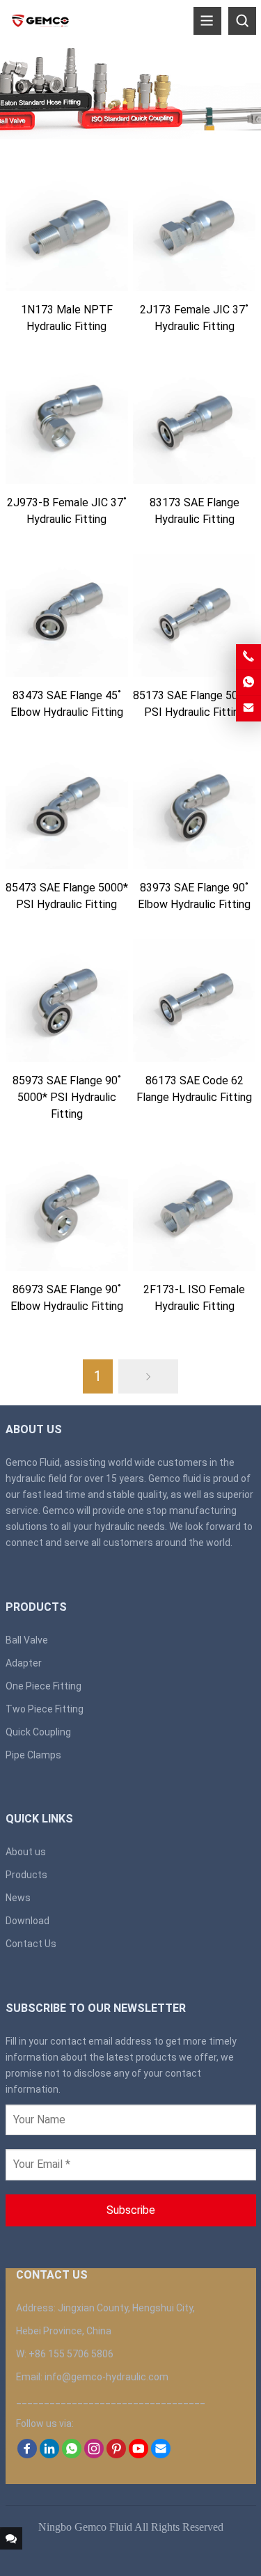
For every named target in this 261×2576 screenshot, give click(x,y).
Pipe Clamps (33, 1755)
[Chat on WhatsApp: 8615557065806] (248, 682)
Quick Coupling (38, 1732)
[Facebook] (27, 2455)
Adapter (24, 1663)
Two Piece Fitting (45, 1709)
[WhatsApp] (72, 2455)
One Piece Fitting (43, 1686)
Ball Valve (27, 1640)
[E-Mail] (161, 2455)
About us (26, 1852)
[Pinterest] (116, 2455)
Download (27, 1921)
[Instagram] (94, 2455)
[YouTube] (139, 2455)
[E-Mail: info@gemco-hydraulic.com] (248, 708)
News (18, 1898)
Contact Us (31, 1944)
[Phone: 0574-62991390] (248, 657)
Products (26, 1875)
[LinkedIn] (49, 2455)
